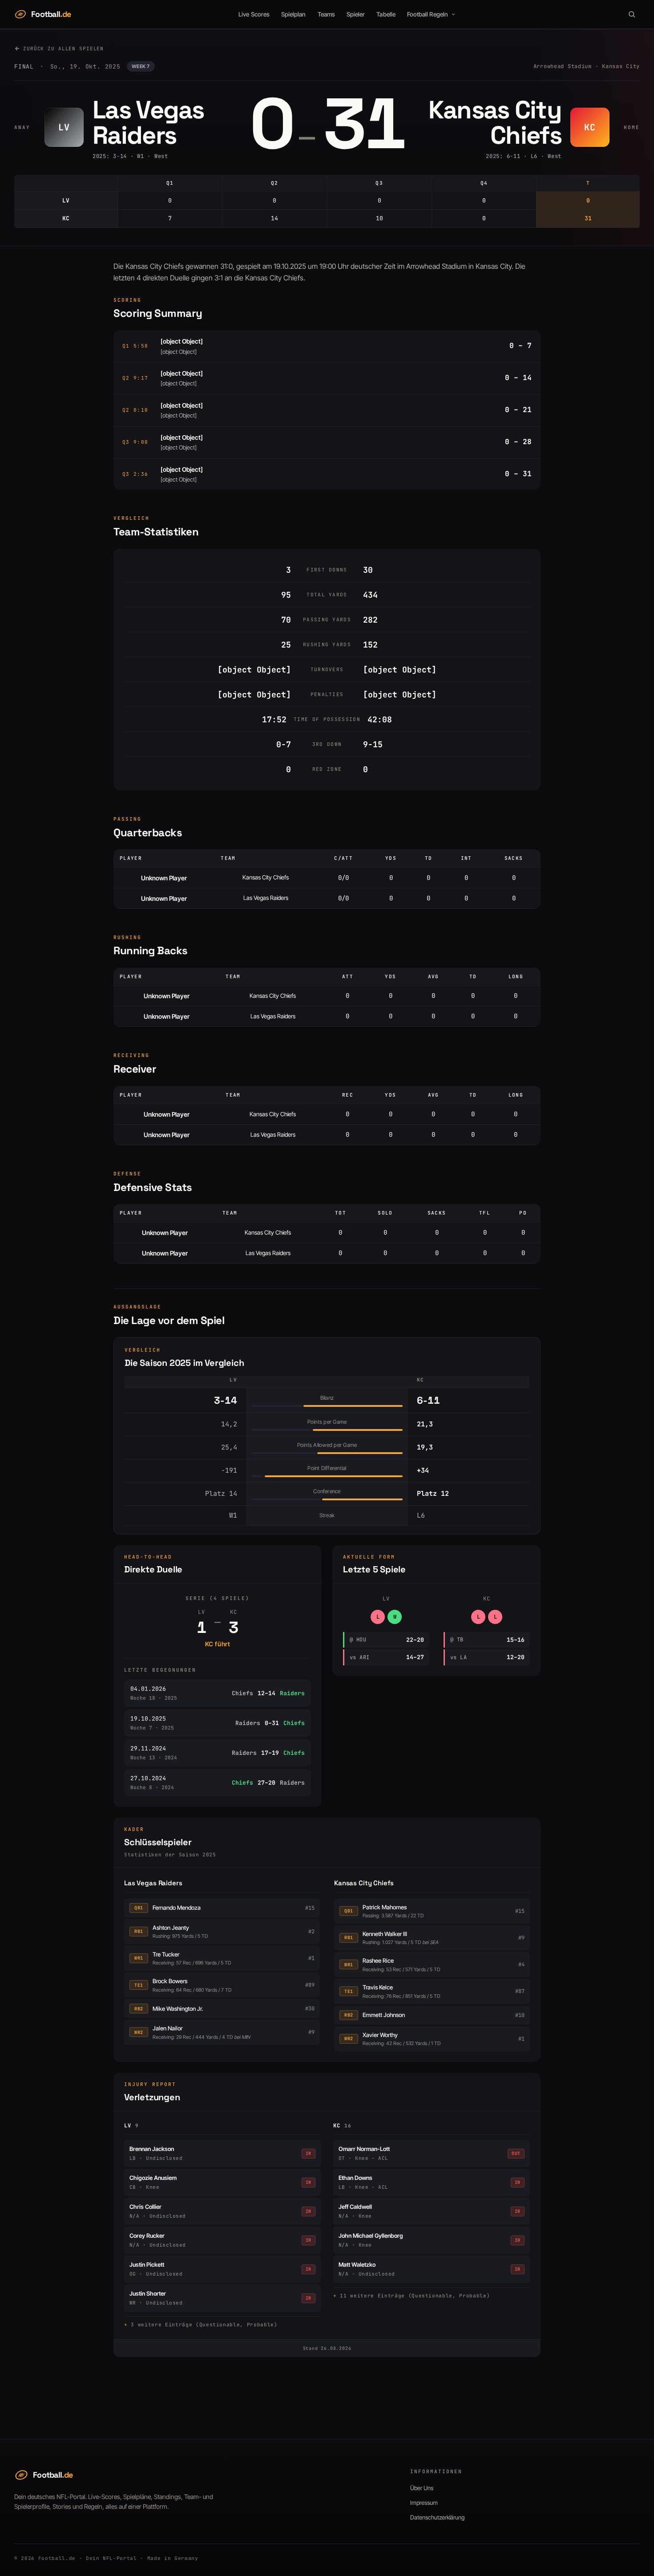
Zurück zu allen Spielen (63, 49)
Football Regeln (428, 14)
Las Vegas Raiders (153, 1883)
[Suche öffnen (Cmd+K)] (632, 14)
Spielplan (294, 14)
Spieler (356, 14)
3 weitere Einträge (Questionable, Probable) (204, 2325)
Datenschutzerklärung (437, 2517)
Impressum (424, 2503)
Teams (326, 14)
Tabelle (386, 14)
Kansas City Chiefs (364, 1883)
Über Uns (422, 2488)
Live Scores (254, 14)
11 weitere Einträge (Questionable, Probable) (415, 2296)
